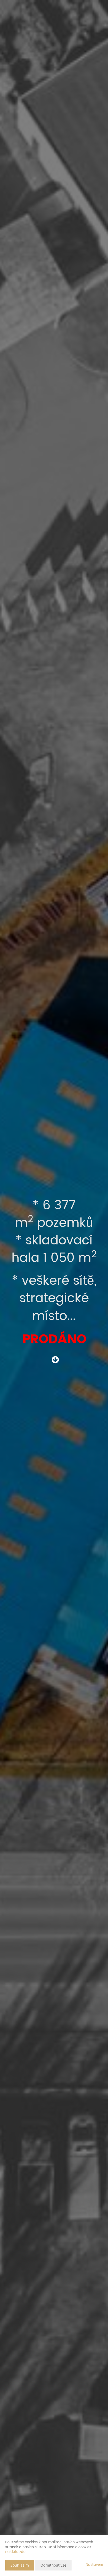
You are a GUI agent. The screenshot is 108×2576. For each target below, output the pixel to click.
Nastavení (94, 2565)
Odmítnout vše (53, 2565)
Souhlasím (20, 2565)
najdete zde (15, 2552)
